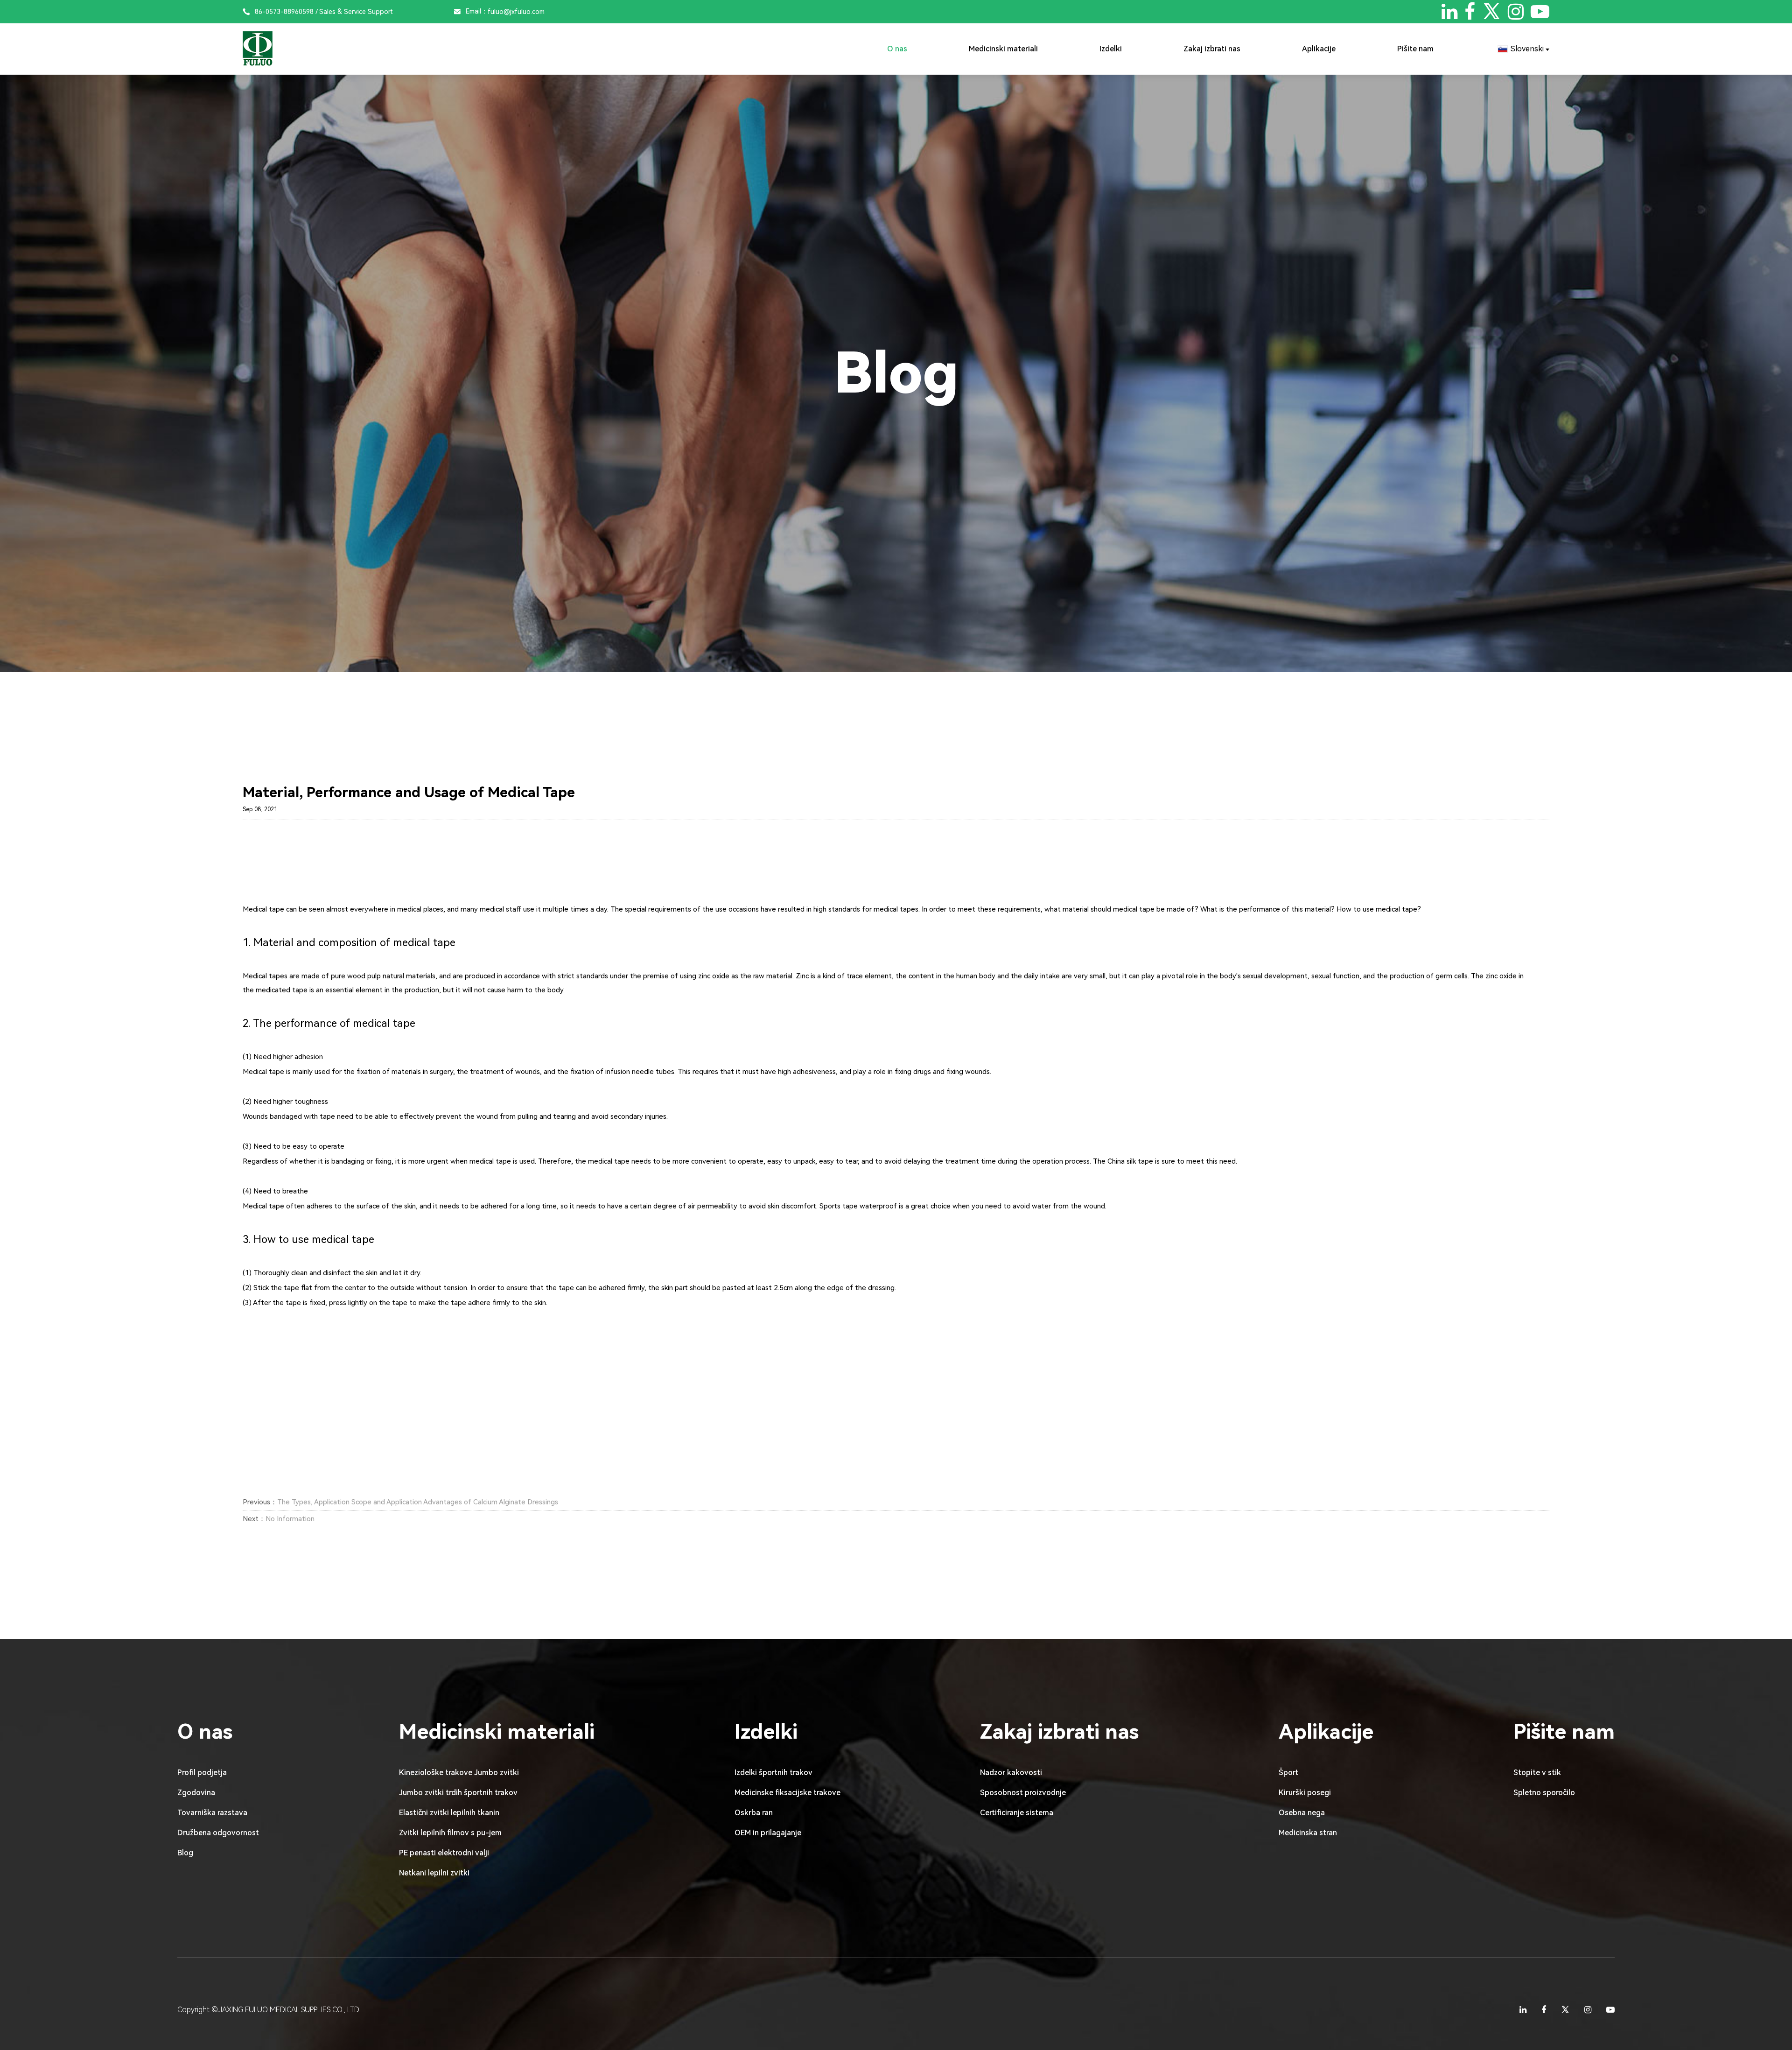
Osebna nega (1302, 1813)
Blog (185, 1853)
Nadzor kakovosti (1011, 1773)
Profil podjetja (202, 1773)
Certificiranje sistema (1017, 1813)
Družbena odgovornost (218, 1833)
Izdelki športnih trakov (773, 1773)
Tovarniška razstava (212, 1813)
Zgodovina (196, 1793)
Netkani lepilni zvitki (434, 1873)
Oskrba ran (754, 1813)
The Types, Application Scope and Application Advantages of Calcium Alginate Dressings (418, 1502)
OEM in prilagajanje (768, 1833)
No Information (290, 1519)
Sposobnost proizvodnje (1023, 1793)
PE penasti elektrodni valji (444, 1853)
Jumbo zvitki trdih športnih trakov (458, 1793)
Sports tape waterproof (858, 1206)
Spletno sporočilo (1544, 1793)
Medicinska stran (1308, 1833)
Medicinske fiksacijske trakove (787, 1793)
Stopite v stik (1537, 1773)
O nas (897, 49)
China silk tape (1130, 1161)
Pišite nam (1415, 49)
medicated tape (282, 990)
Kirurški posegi (1305, 1793)
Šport (1288, 1773)
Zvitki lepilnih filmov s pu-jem (450, 1833)
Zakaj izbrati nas (1212, 49)
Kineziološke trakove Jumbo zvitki (459, 1773)
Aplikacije (1319, 49)
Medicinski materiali (1003, 49)
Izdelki (1111, 49)
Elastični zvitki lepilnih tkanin (449, 1813)
